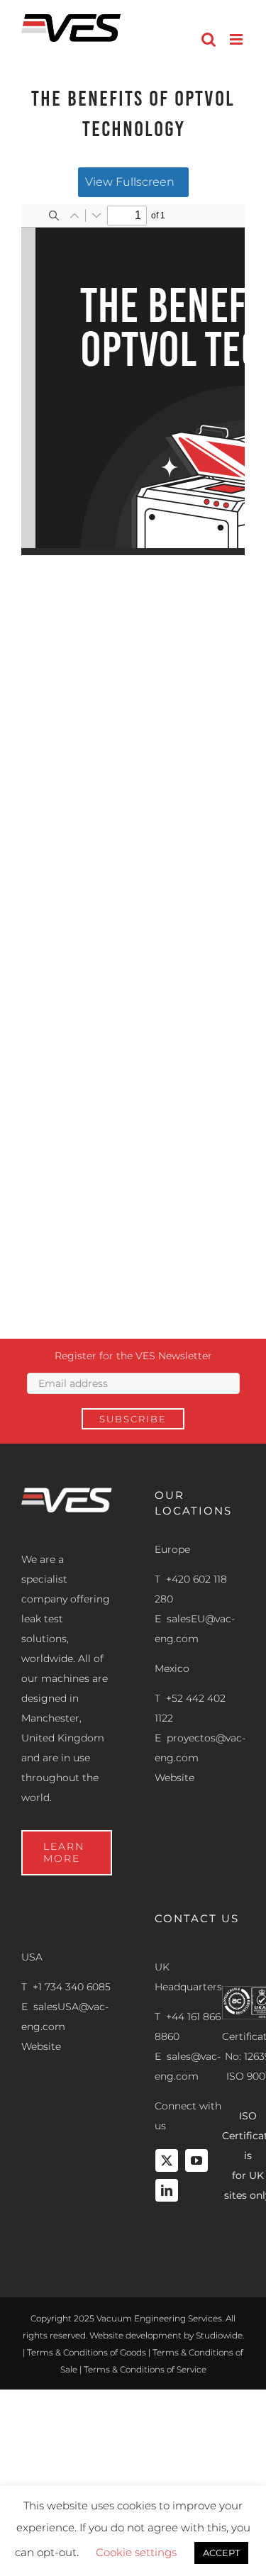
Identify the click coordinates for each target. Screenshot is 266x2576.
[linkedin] (167, 2190)
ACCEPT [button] (221, 2553)
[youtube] (196, 2160)
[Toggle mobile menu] (237, 39)
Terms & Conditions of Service (145, 2369)
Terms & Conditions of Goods (87, 2352)
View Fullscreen (130, 182)
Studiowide (219, 2335)
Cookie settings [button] (136, 2552)
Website (174, 1778)
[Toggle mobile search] (209, 39)
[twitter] (167, 2160)
